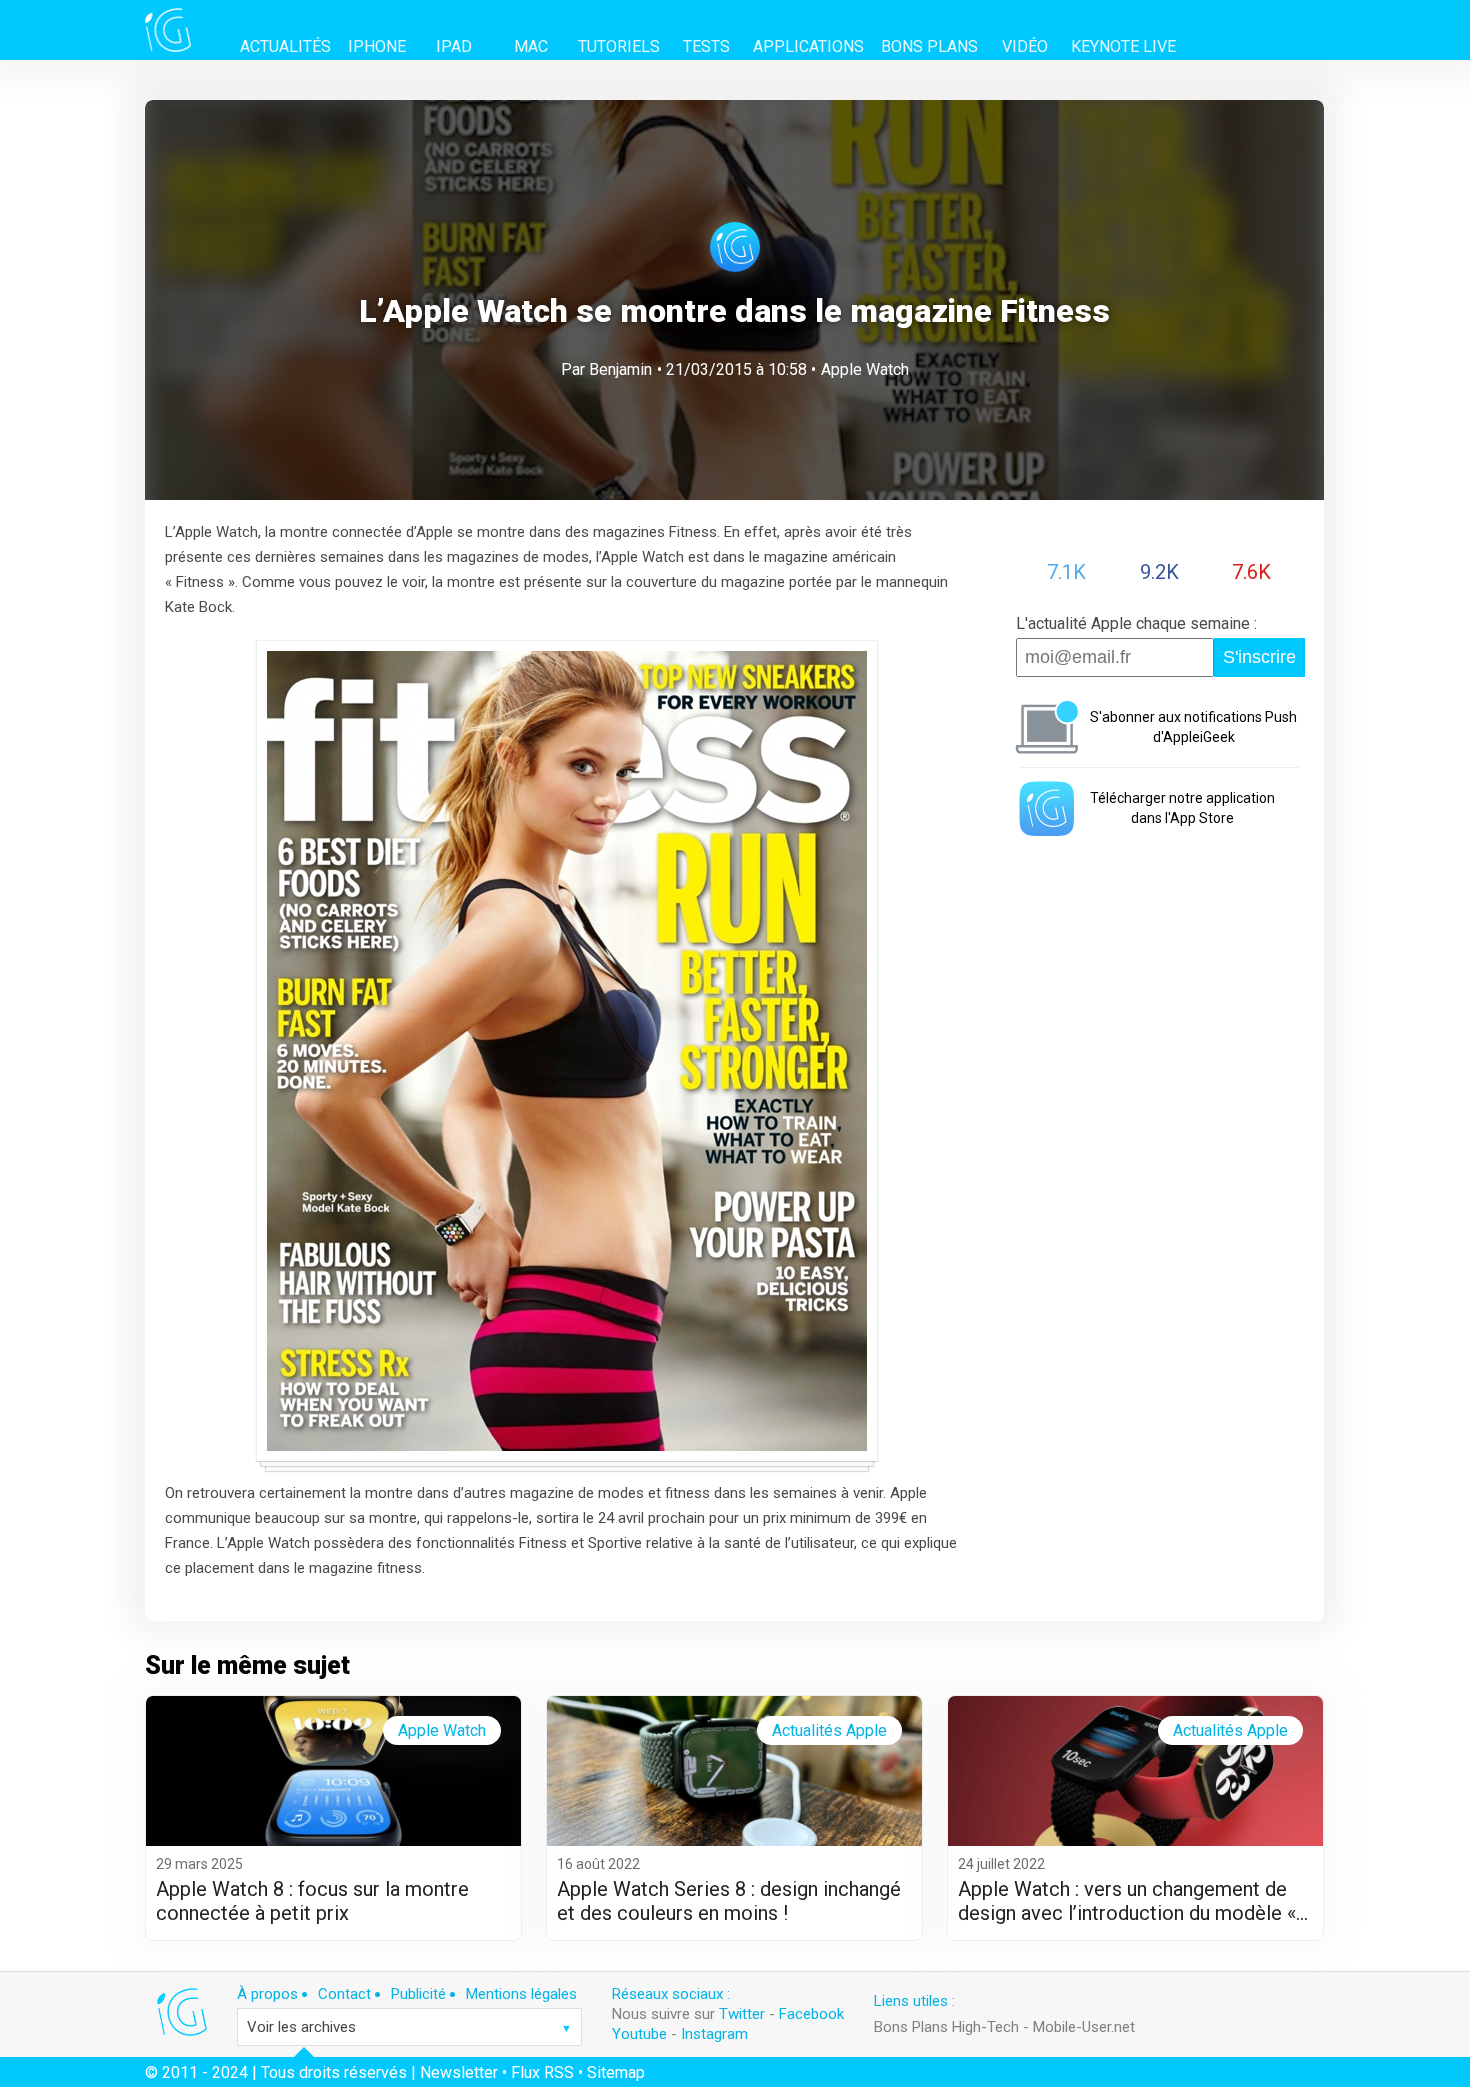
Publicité (418, 1994)
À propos (267, 1994)
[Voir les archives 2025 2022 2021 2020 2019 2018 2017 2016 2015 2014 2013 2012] (409, 2027)
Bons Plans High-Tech (946, 2027)
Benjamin (620, 369)
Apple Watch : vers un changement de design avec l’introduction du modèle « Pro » (1127, 1901)
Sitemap (616, 2072)
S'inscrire (1259, 657)
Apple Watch (865, 369)
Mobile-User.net (1084, 2027)
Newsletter (459, 2072)
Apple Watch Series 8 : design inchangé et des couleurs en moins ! (729, 1901)
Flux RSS (542, 2072)
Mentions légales (521, 1994)
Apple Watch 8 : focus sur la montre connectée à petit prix (312, 1901)
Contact (344, 1994)
